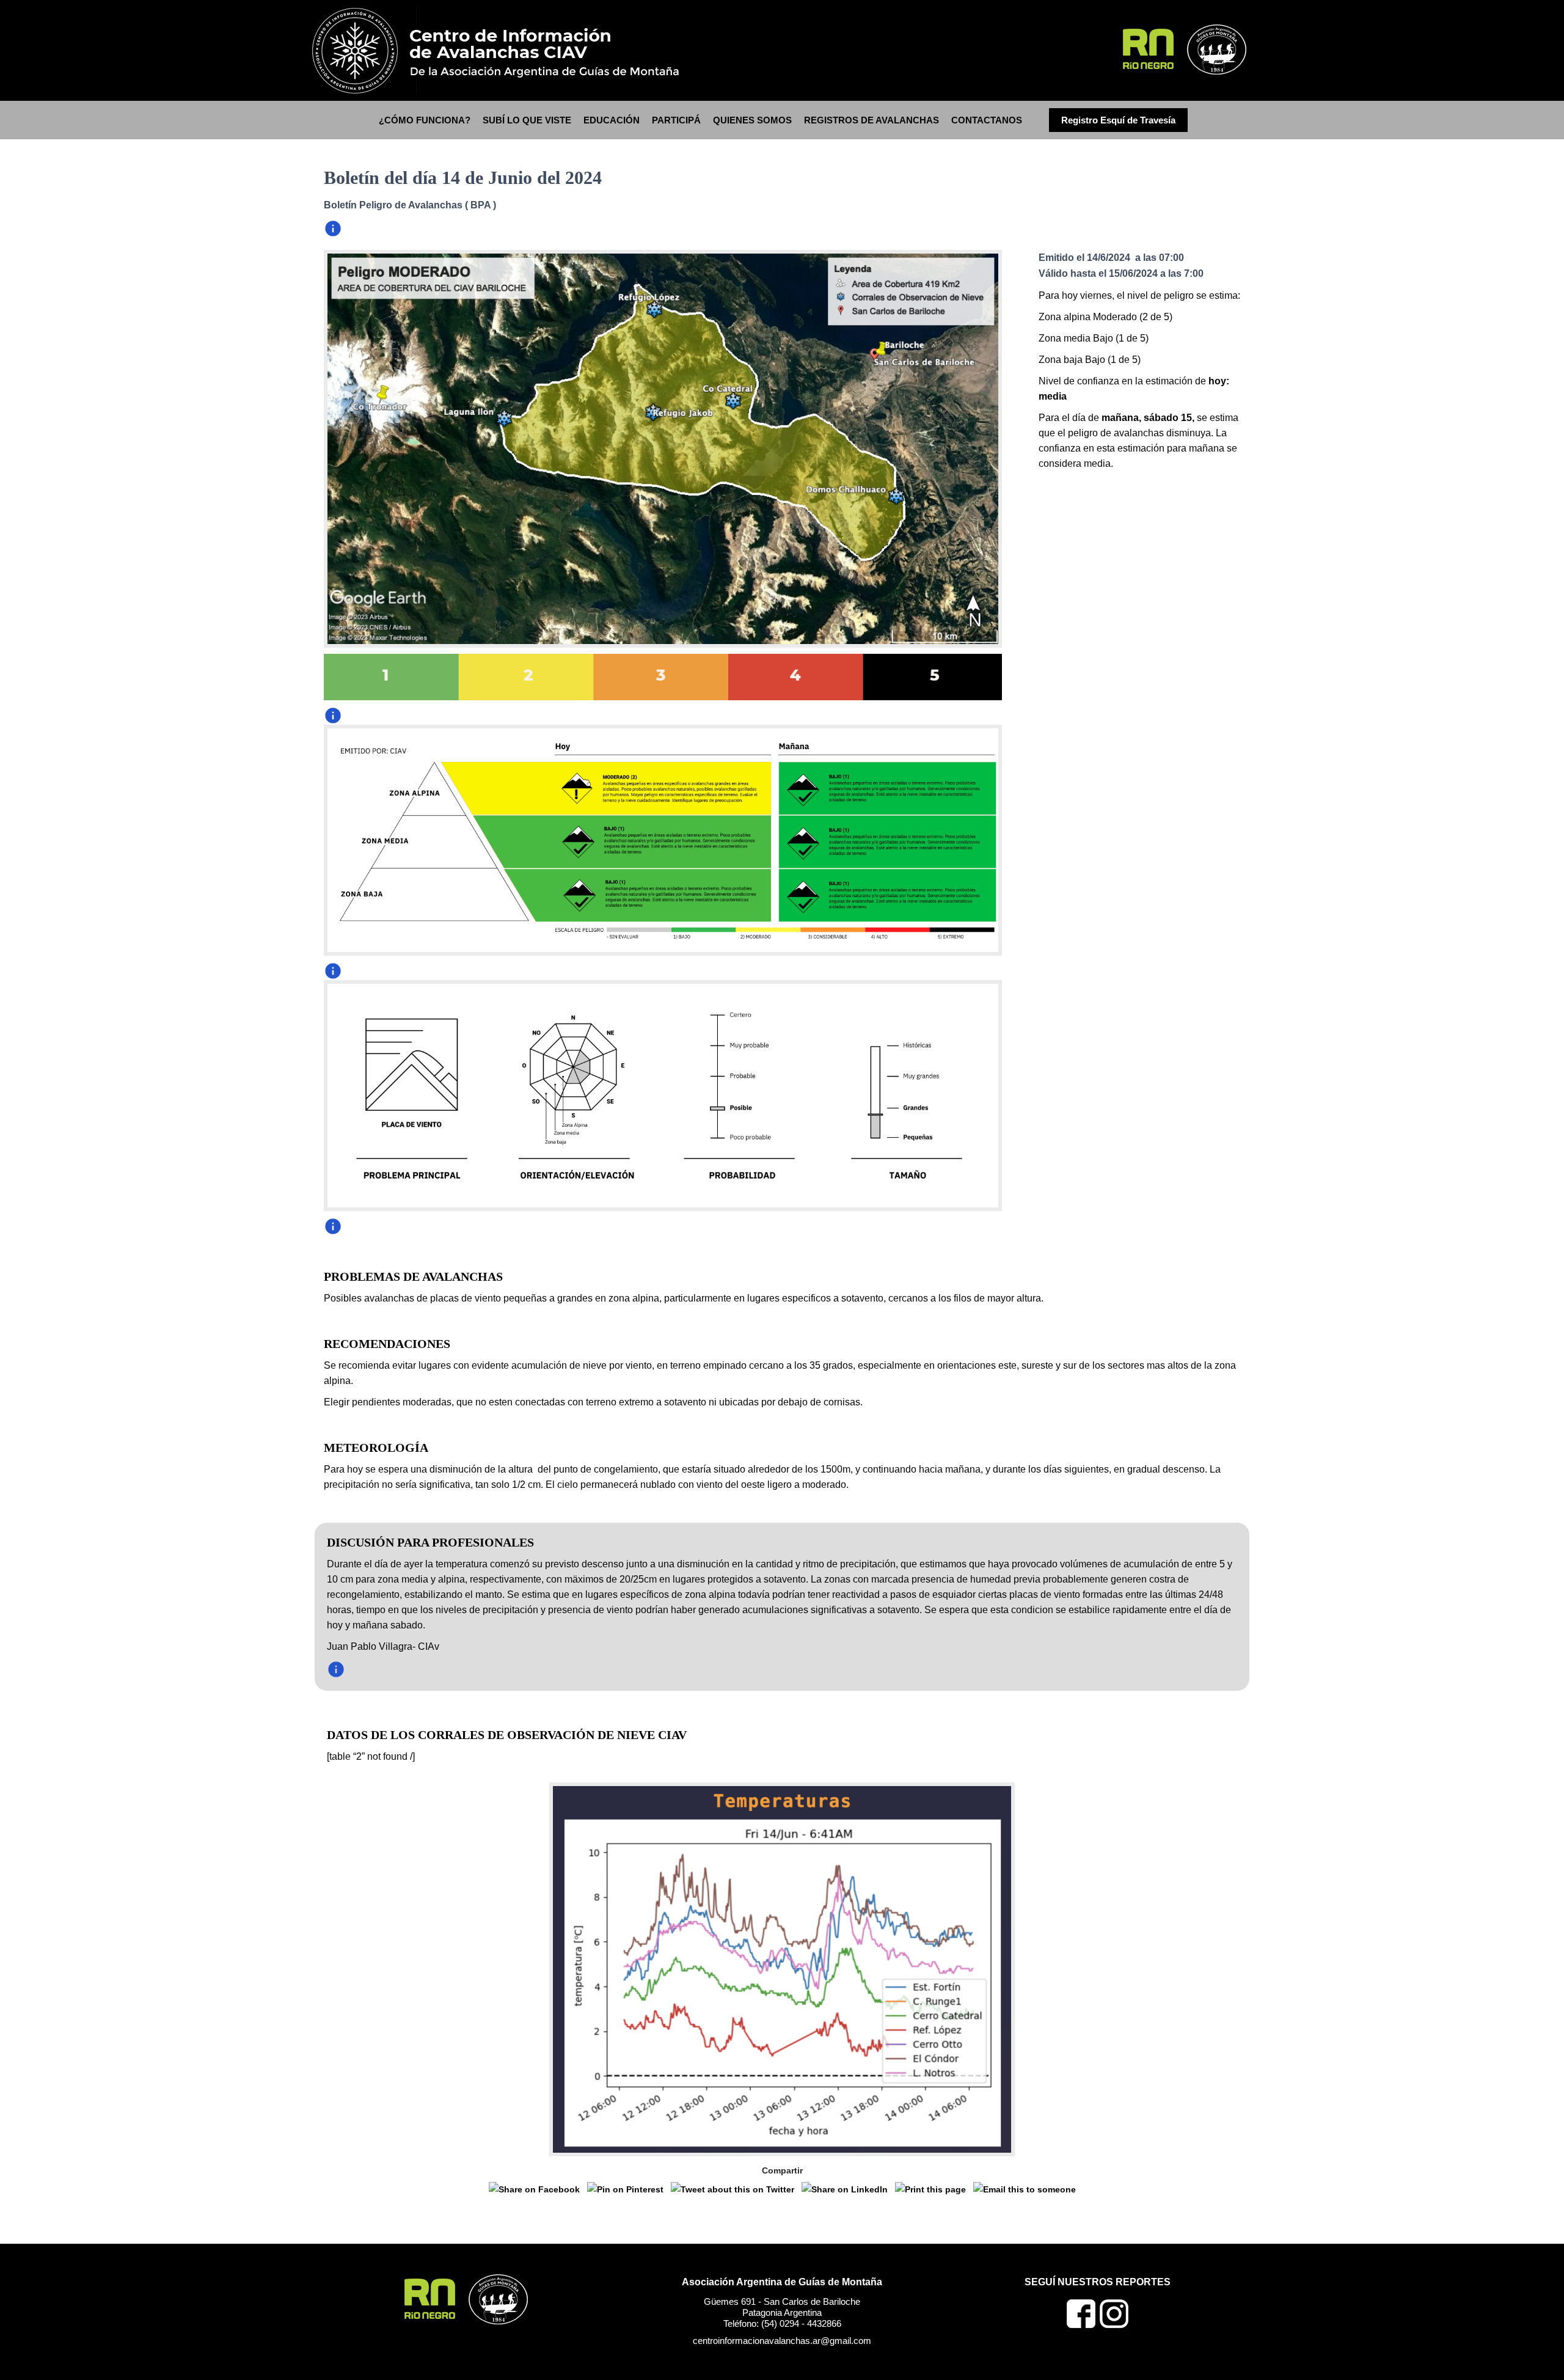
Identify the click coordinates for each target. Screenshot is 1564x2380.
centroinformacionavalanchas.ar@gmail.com (782, 2341)
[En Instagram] (1114, 2325)
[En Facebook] (1081, 2325)
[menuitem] (425, 120)
